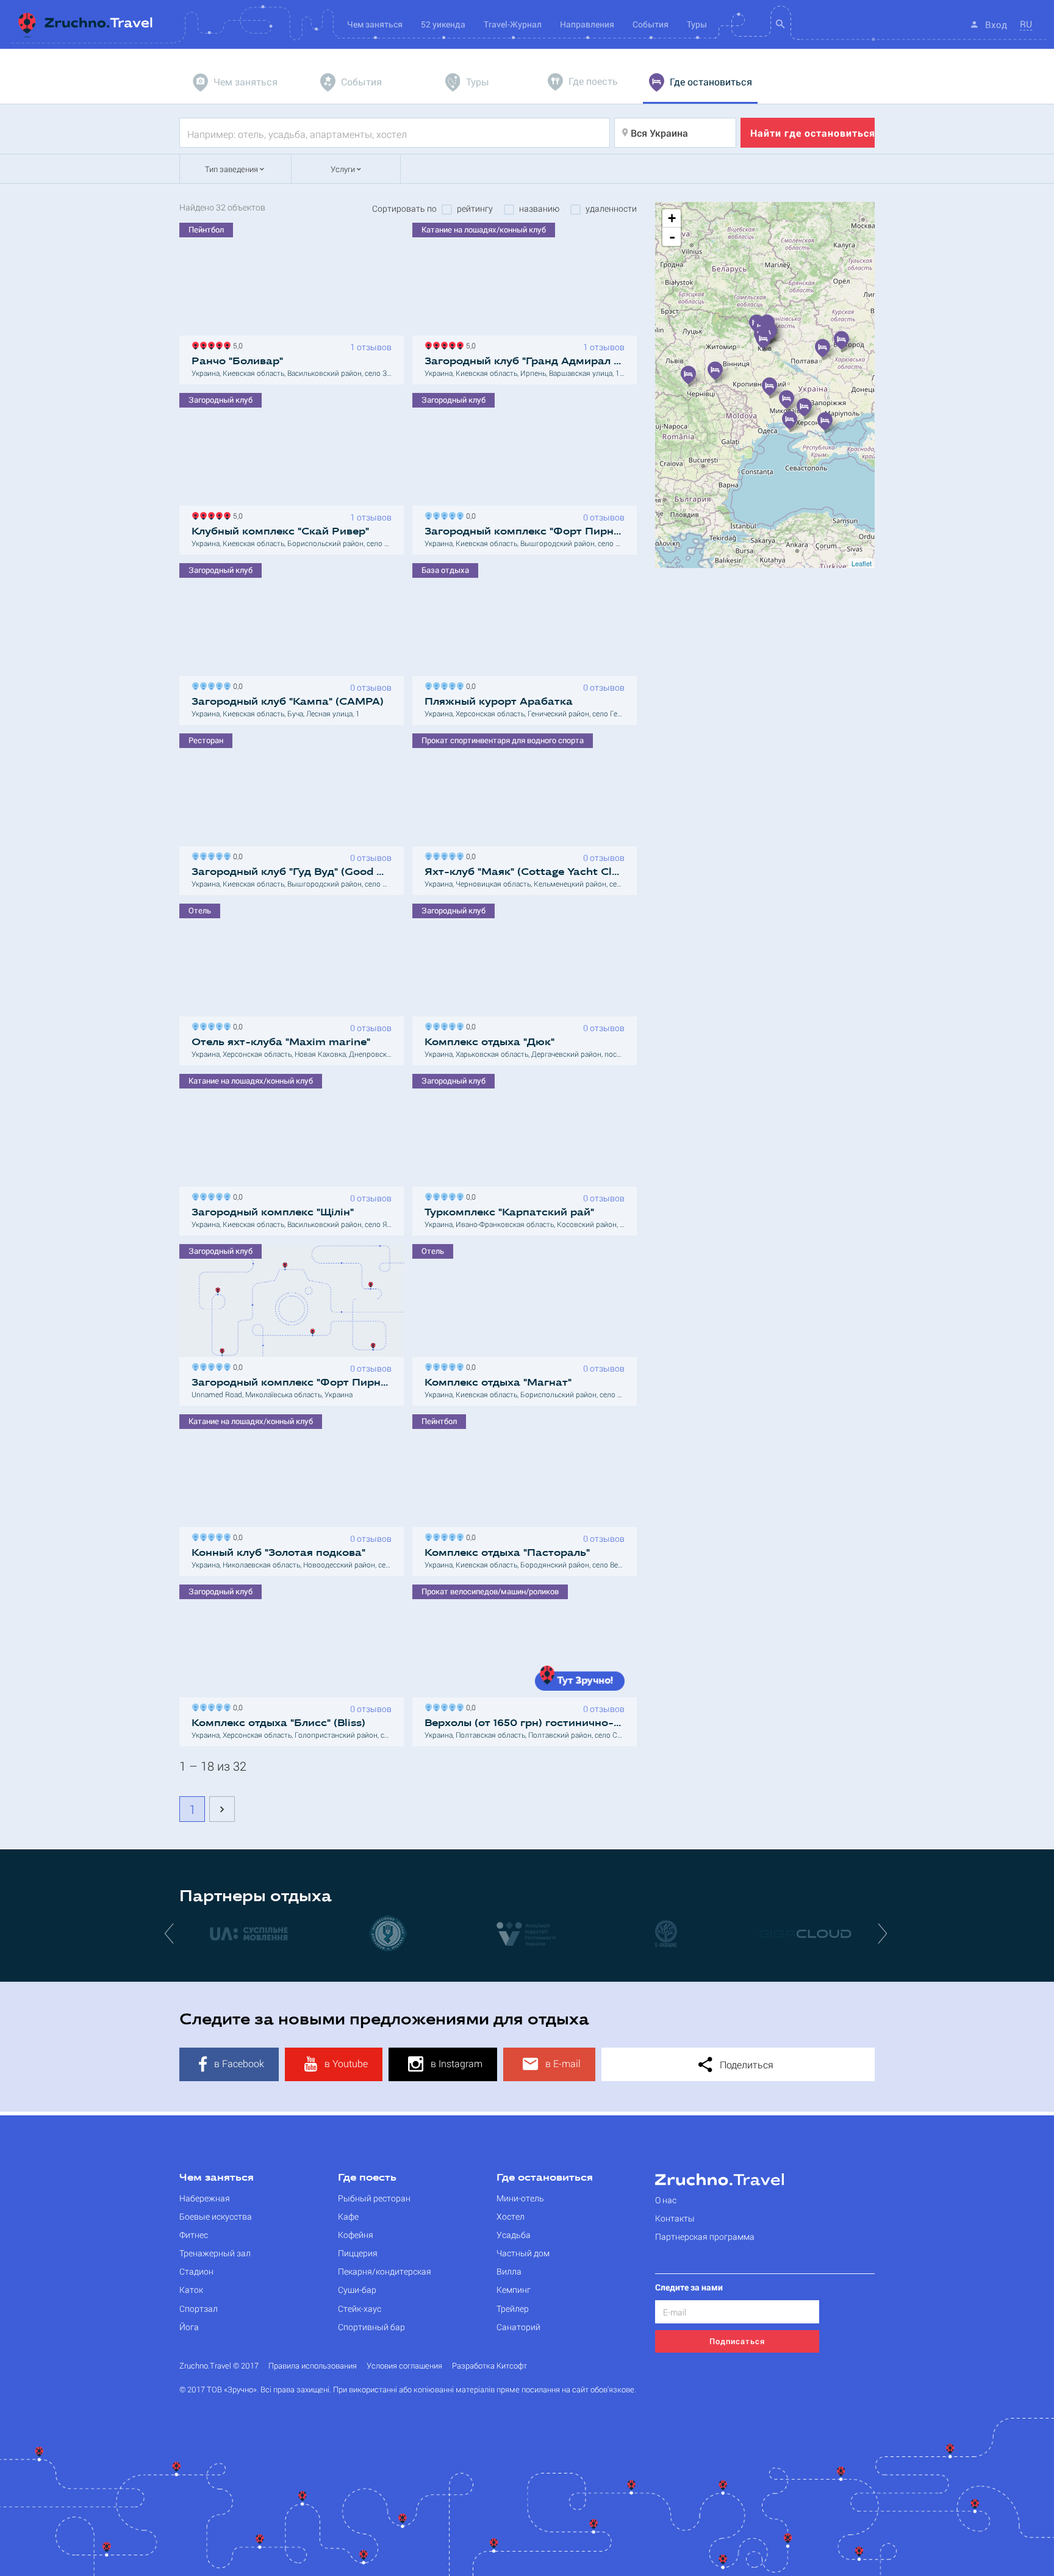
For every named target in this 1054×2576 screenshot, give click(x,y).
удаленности (611, 209)
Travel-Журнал (513, 24)
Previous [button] (170, 1933)
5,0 (236, 344)
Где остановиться (545, 2178)
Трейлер (513, 2308)
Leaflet (862, 563)
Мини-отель (520, 2198)
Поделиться (745, 2064)
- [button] (672, 237)
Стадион (196, 2271)
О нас (666, 2200)
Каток (191, 2290)
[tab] (237, 82)
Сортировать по (404, 209)
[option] (249, 1933)
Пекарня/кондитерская (385, 2271)
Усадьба (514, 2235)
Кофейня (356, 2235)
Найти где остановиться (812, 133)
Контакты (675, 2218)
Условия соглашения (404, 2366)
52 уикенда (443, 24)
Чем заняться (217, 2178)
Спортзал (199, 2308)
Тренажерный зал (215, 2253)
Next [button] (884, 1933)
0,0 (469, 515)
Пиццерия (358, 2253)
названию (539, 209)
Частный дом (523, 2253)
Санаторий (518, 2327)
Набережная (205, 2198)
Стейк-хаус (360, 2308)
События (651, 24)
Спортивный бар (371, 2327)
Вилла (509, 2271)
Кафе (348, 2216)
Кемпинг (514, 2290)
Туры (697, 24)
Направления (587, 24)
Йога (189, 2327)
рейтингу (475, 209)
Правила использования (313, 2366)
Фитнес (194, 2235)
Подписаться (737, 2341)
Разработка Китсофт (489, 2366)
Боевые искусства (216, 2216)
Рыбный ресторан (374, 2198)
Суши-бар (357, 2290)
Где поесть (367, 2178)
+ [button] (672, 218)
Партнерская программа (705, 2236)
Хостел (511, 2216)
